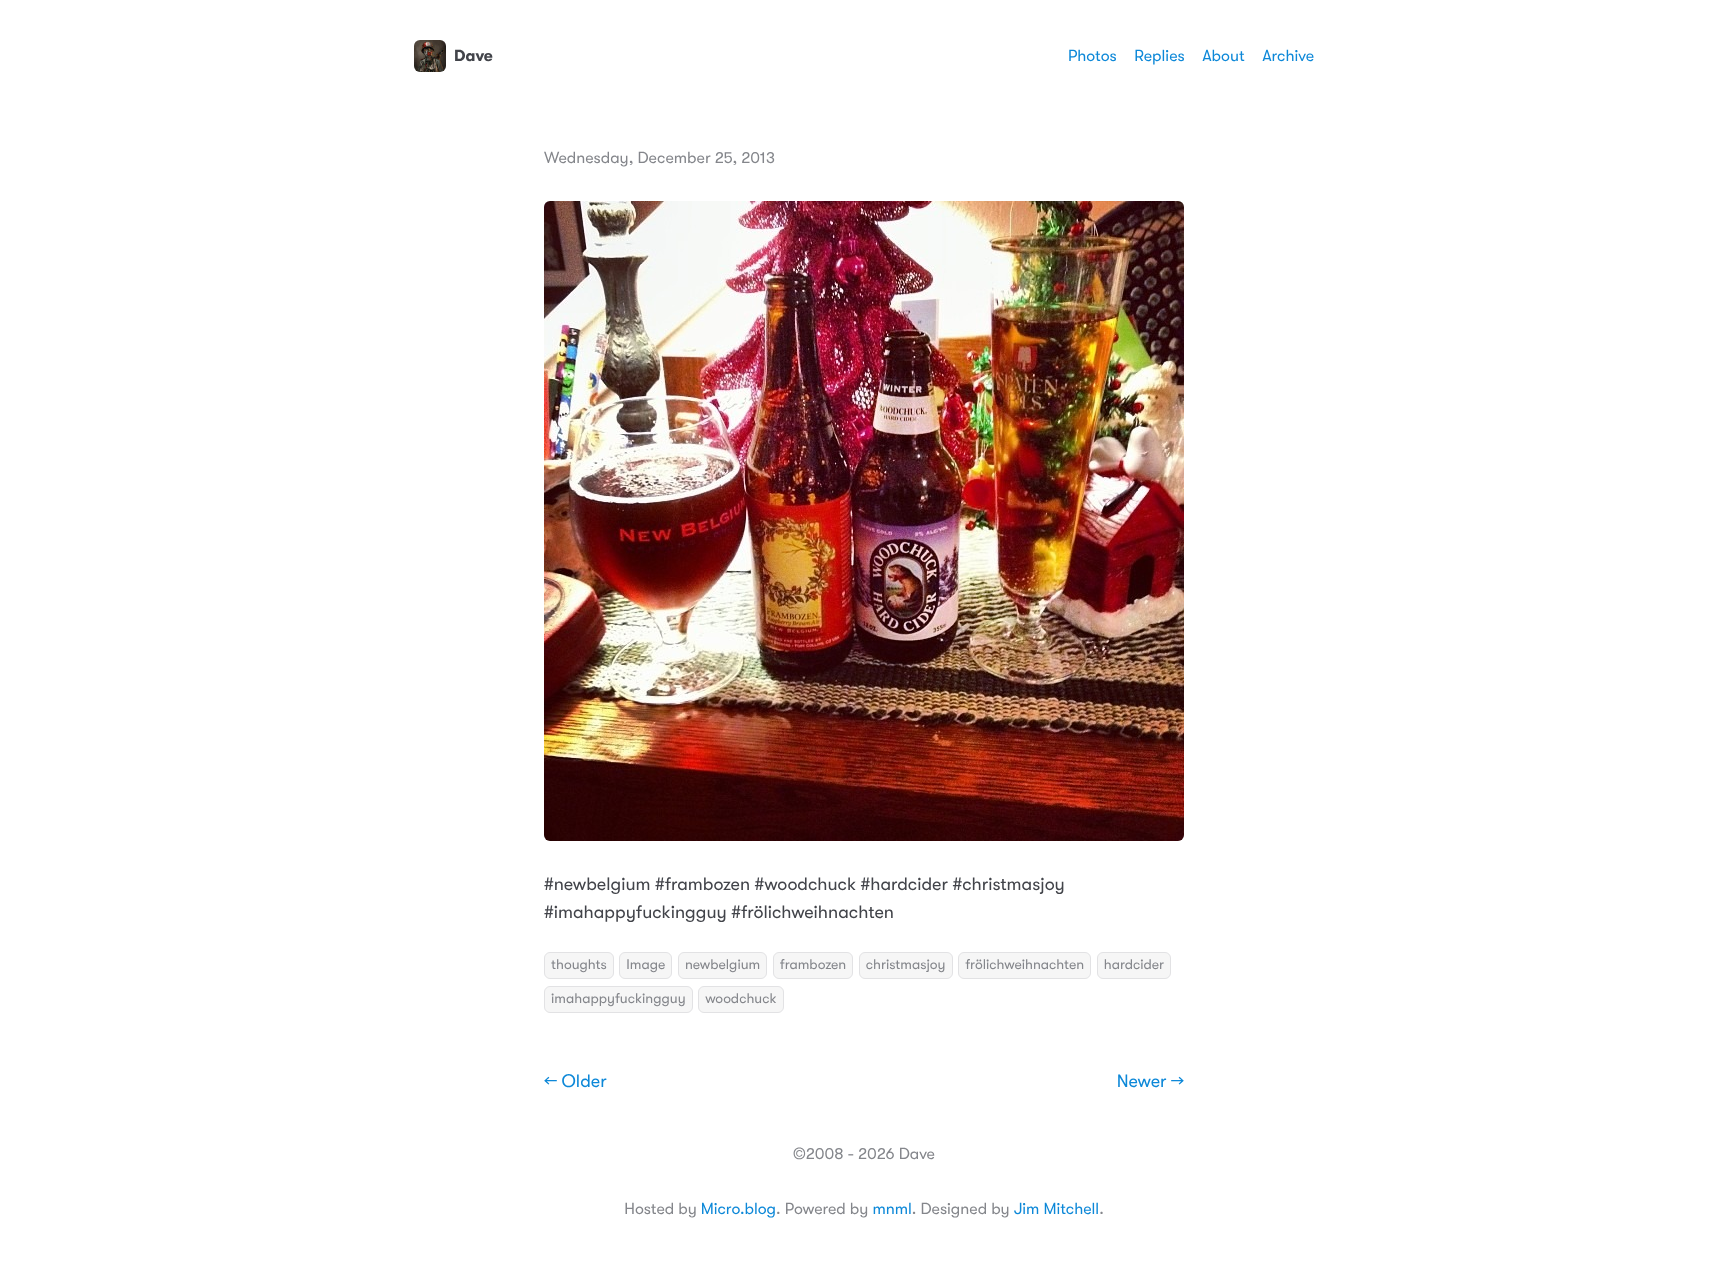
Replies (1159, 56)
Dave (473, 56)
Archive (1288, 56)
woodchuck (740, 999)
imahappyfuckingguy (618, 999)
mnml (891, 1209)
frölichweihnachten (1024, 965)
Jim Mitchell (1056, 1209)
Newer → (1150, 1082)
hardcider (1134, 965)
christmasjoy (906, 965)
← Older (575, 1082)
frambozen (813, 965)
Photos (1092, 56)
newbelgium (722, 965)
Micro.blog (738, 1209)
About (1223, 56)
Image (645, 965)
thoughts (579, 965)
